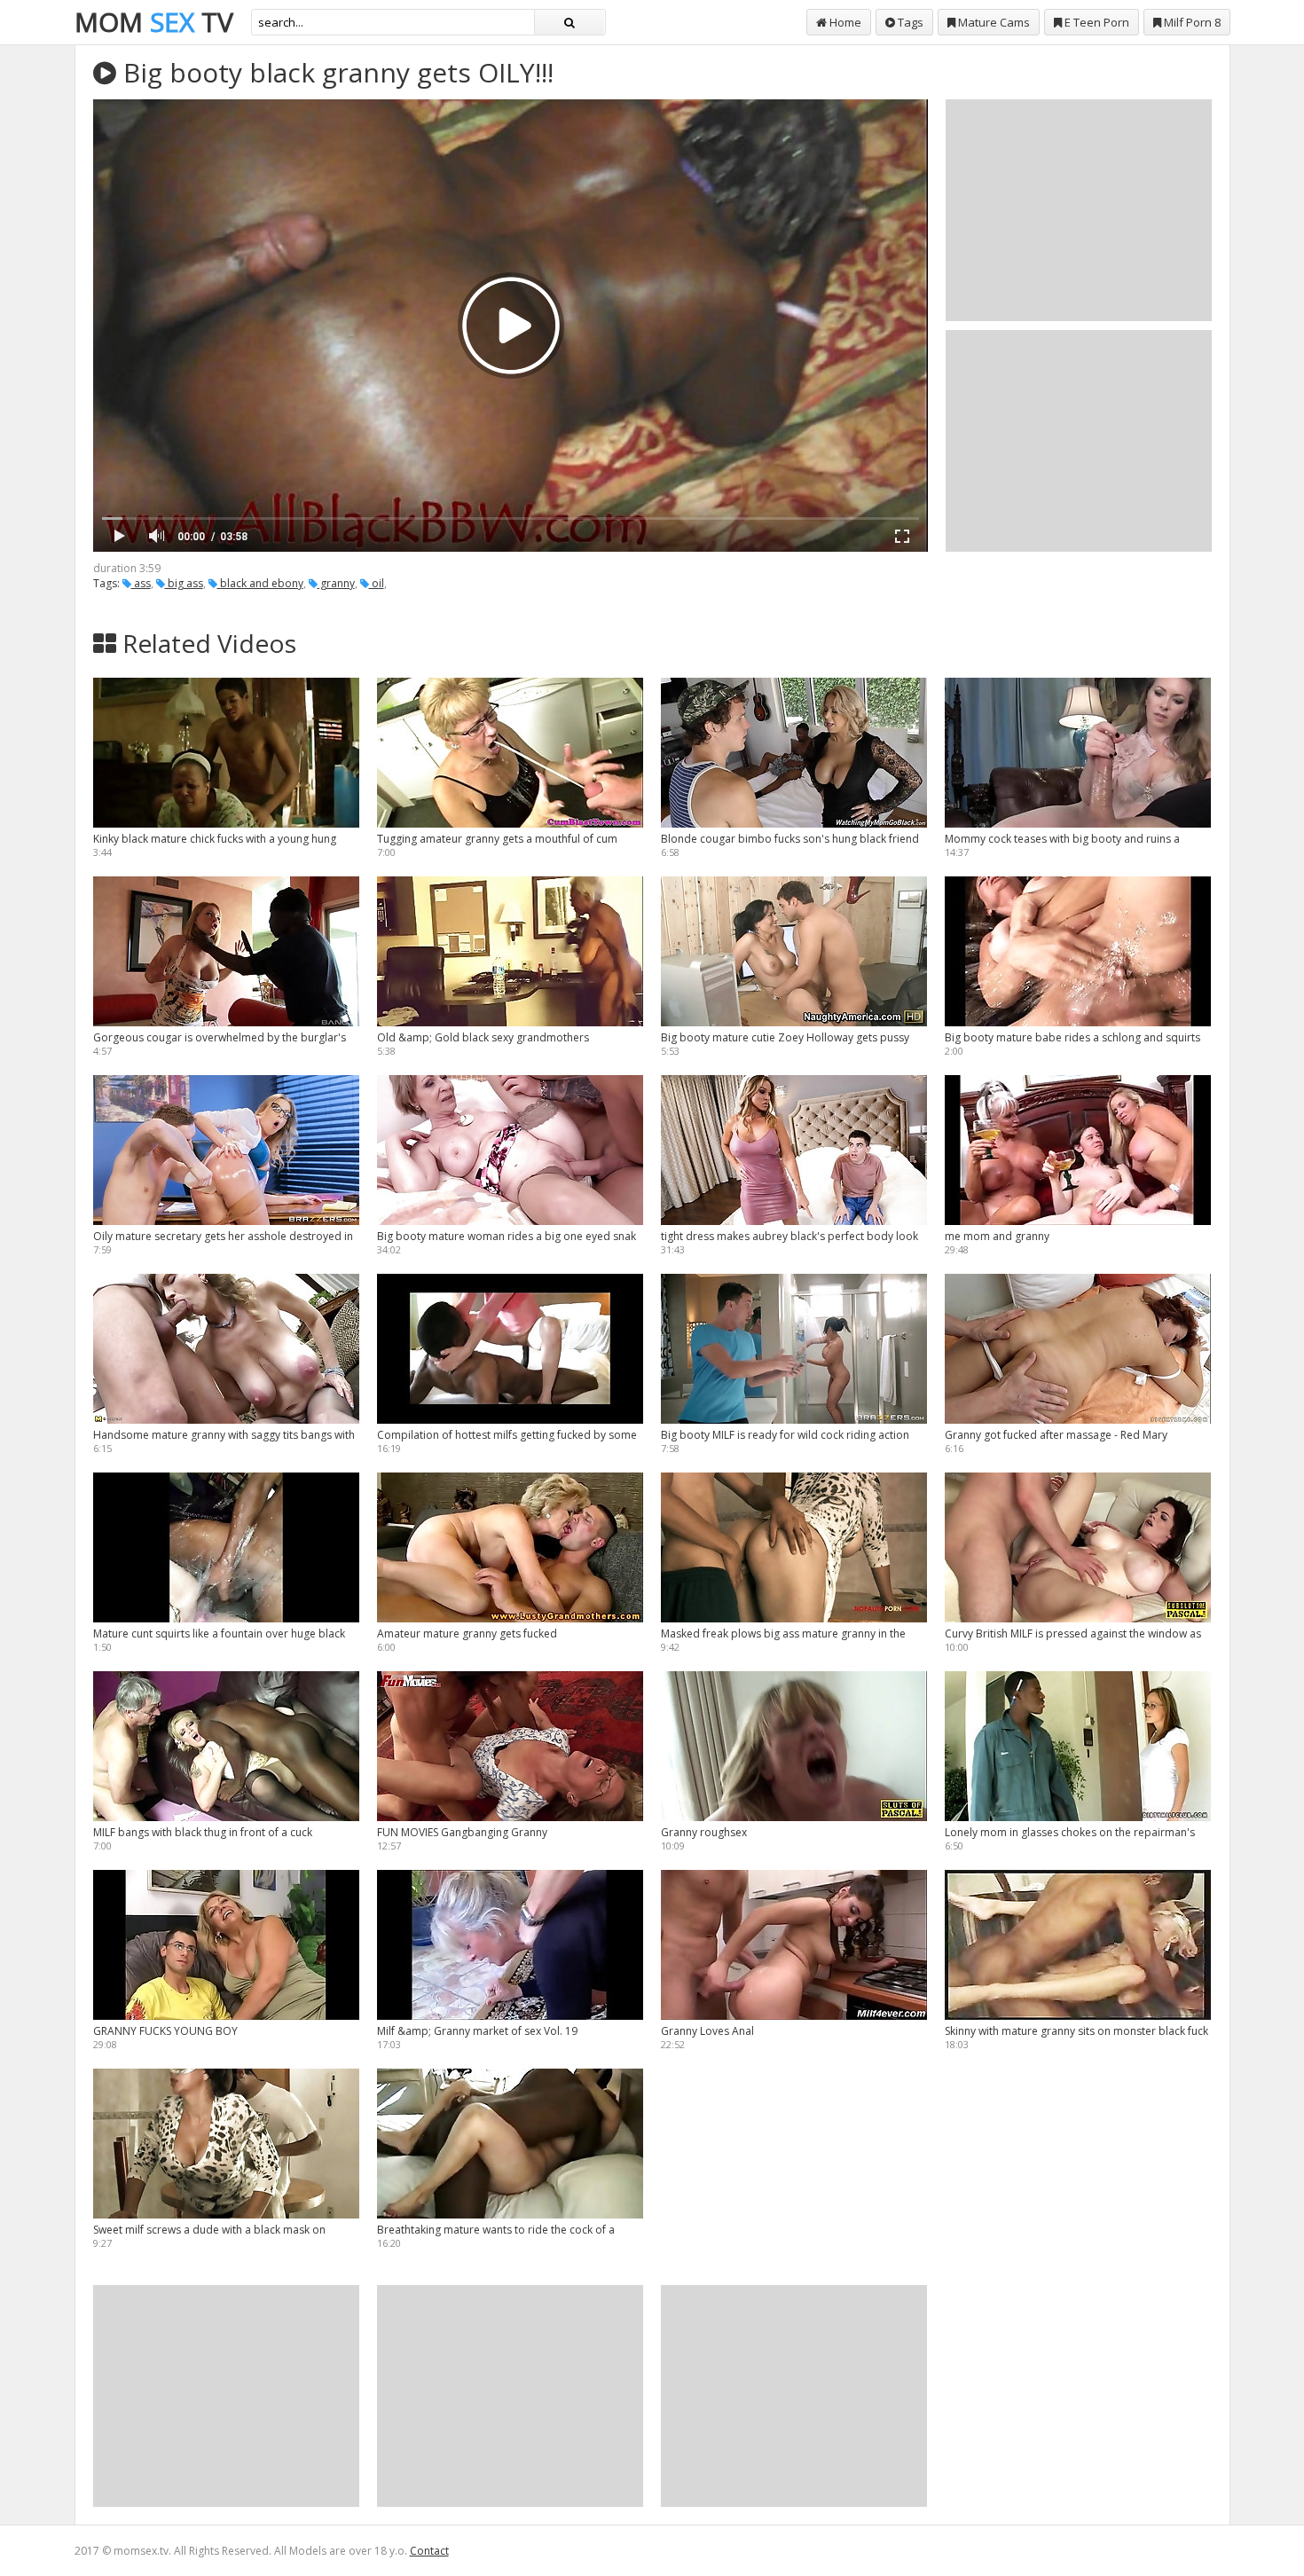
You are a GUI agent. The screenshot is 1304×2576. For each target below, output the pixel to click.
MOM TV (154, 22)
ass (141, 583)
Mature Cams (993, 22)
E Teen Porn (1096, 22)
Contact (429, 2551)
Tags (909, 22)
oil (377, 583)
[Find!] (570, 22)
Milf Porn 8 (1191, 22)
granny (336, 583)
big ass (184, 583)
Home (844, 22)
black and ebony (260, 583)
